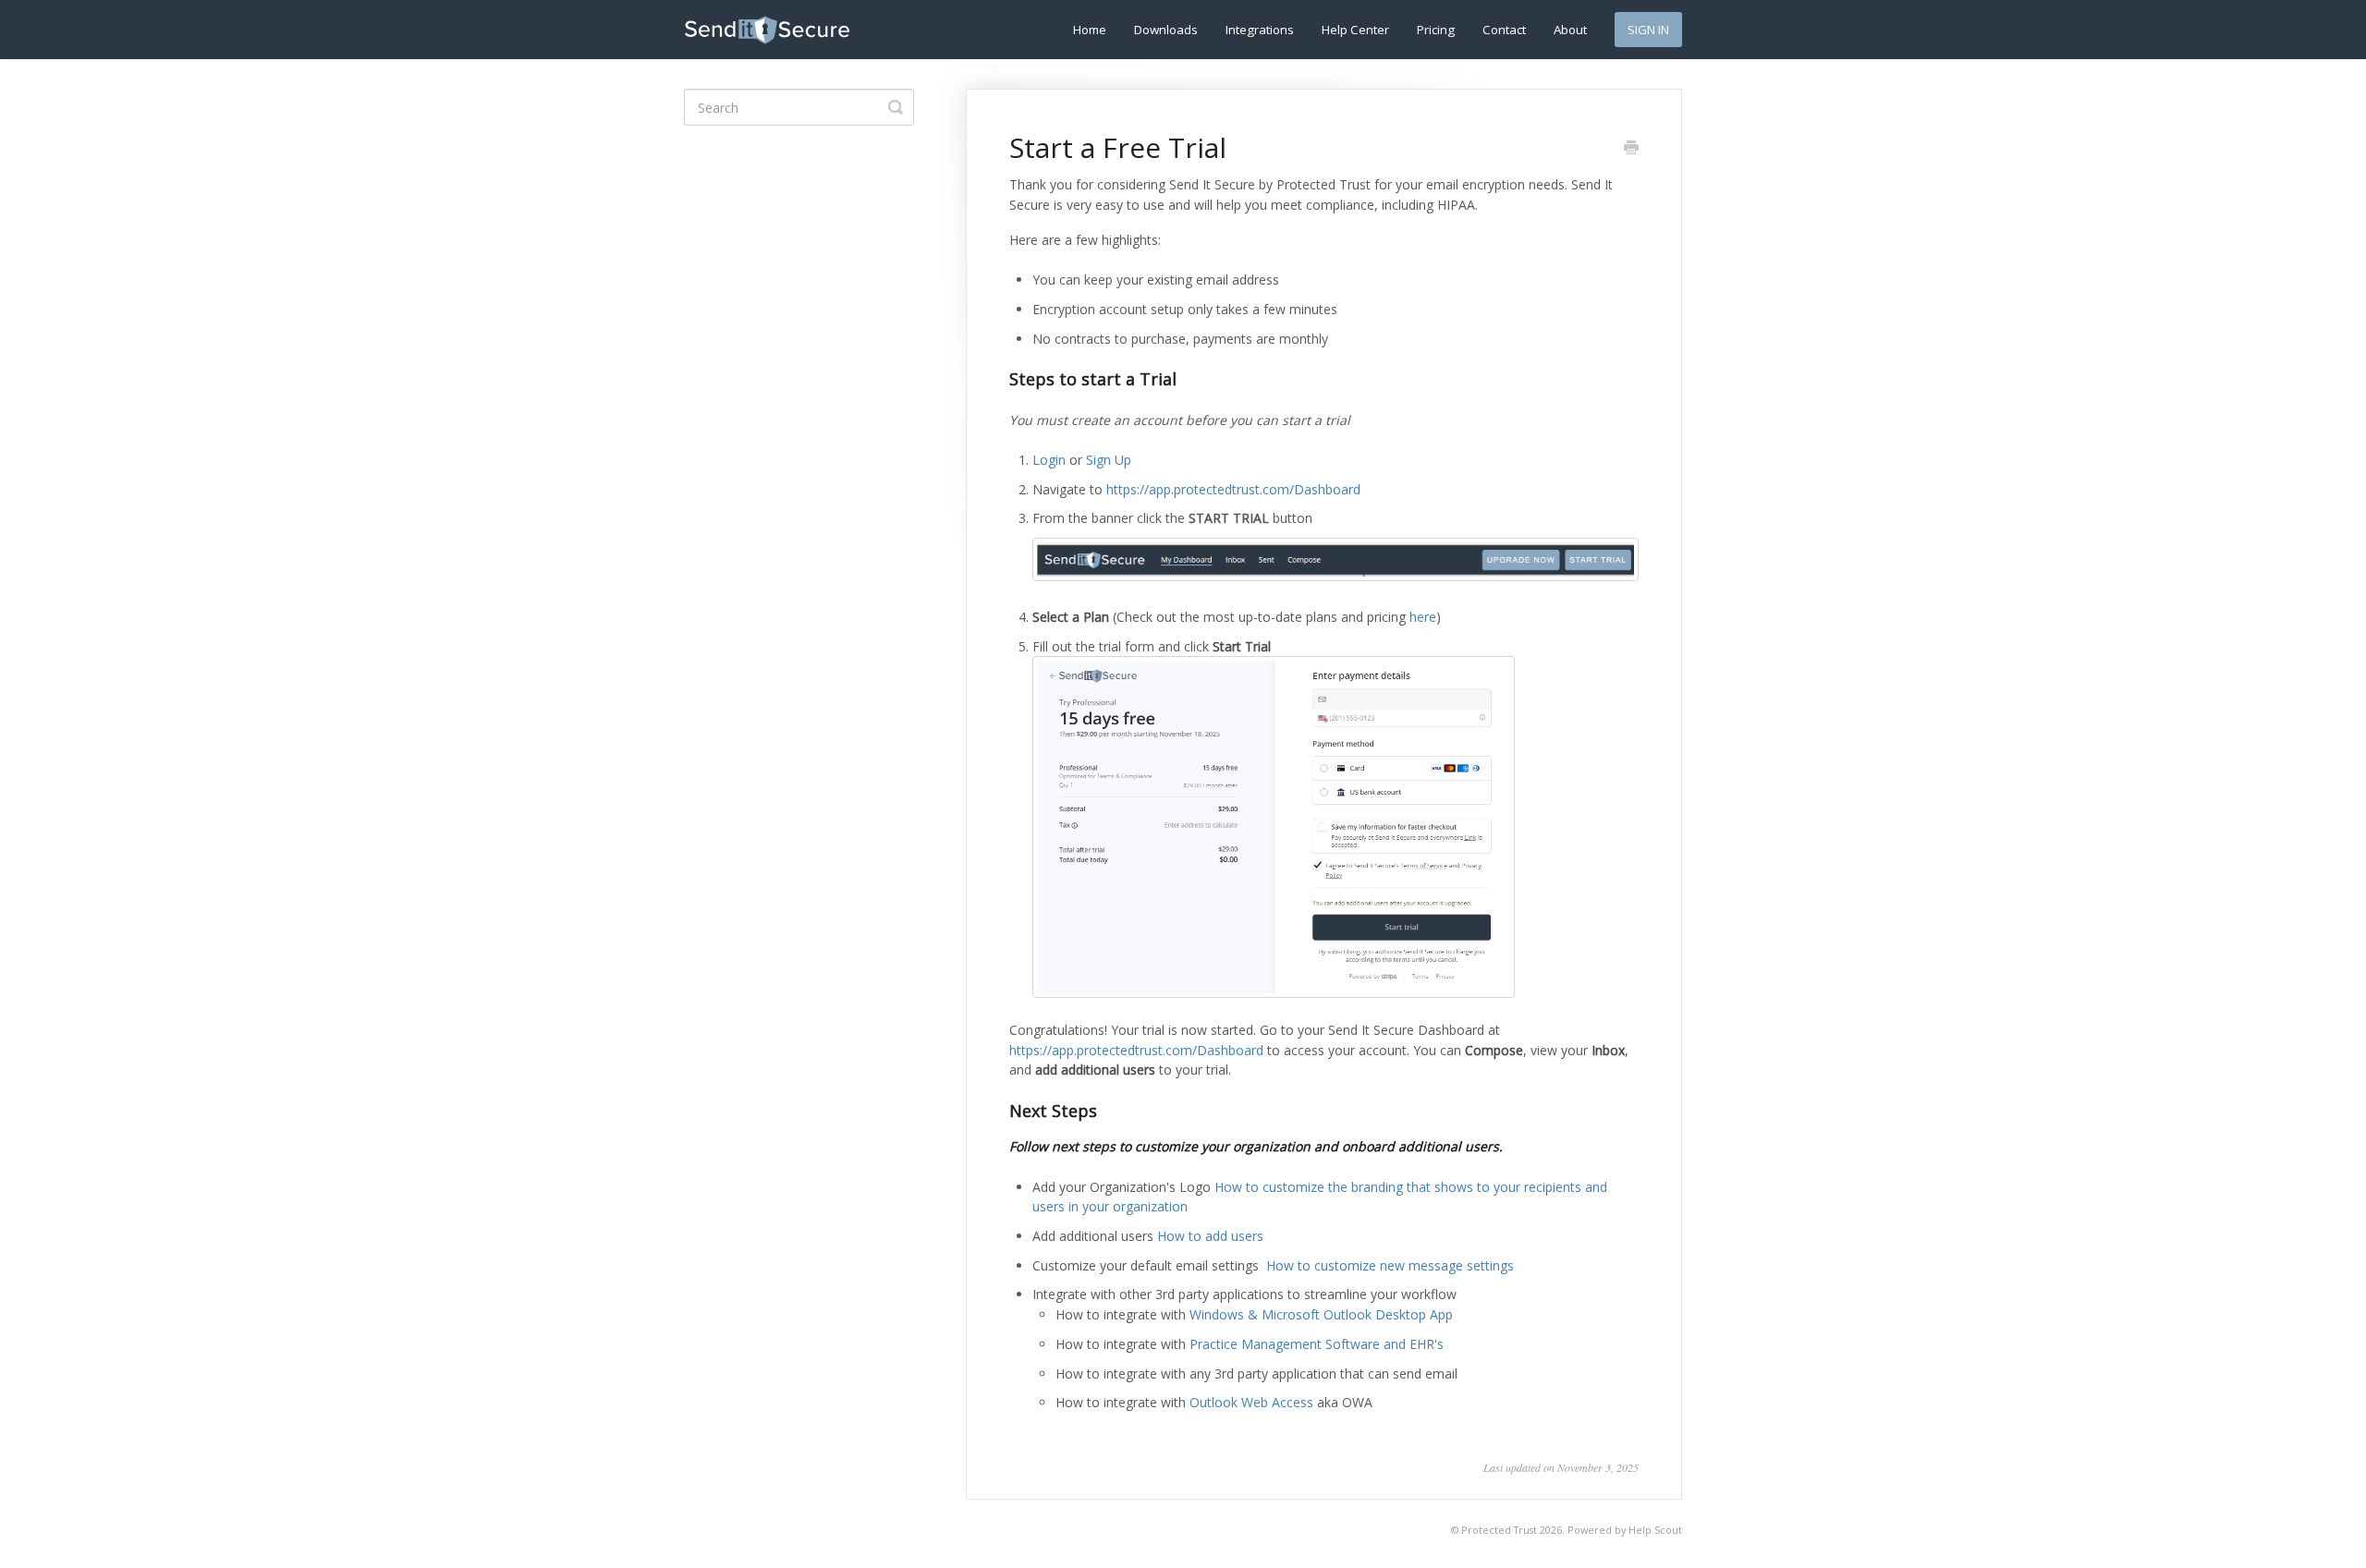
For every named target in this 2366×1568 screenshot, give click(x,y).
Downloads (1166, 30)
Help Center (1355, 30)
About (1570, 30)
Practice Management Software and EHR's (1317, 1344)
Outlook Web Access (1251, 1402)
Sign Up (1109, 460)
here (1423, 617)
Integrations (1260, 30)
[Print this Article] (1631, 149)
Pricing (1436, 30)
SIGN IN (1648, 30)
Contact (1504, 30)
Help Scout (1655, 1530)
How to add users (1210, 1236)
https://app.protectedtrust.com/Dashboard (1233, 489)
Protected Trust (1499, 1530)
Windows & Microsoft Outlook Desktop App (1321, 1314)
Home (1090, 30)
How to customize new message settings (1390, 1265)
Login (1049, 460)
